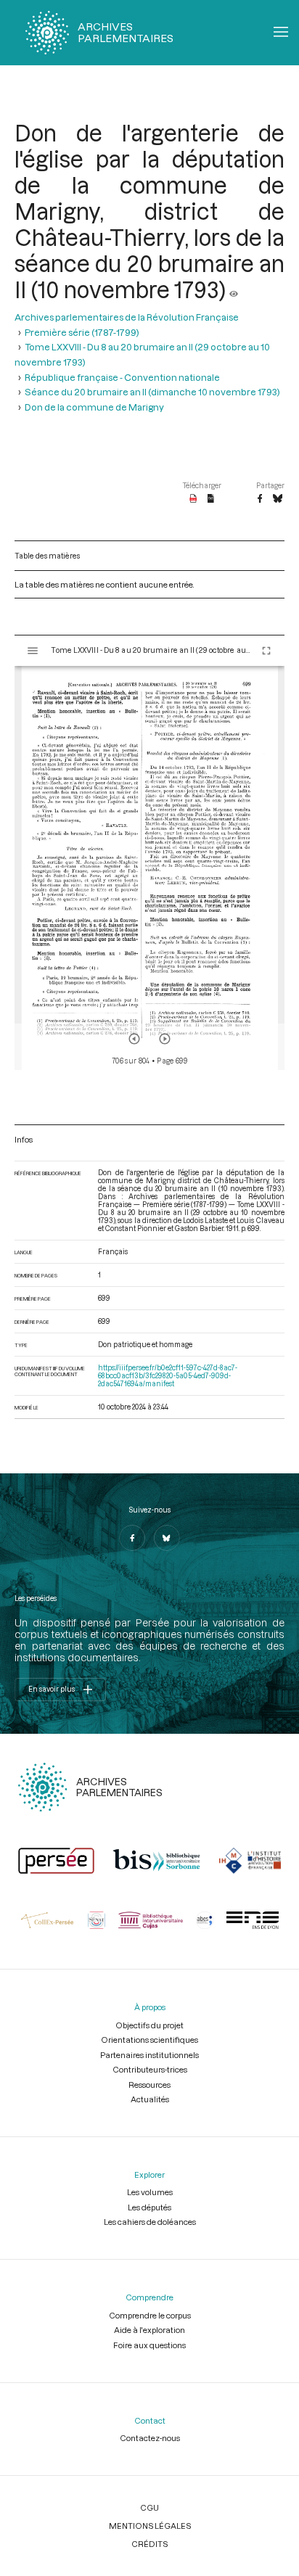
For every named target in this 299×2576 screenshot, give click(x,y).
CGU (149, 2507)
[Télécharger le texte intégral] (211, 499)
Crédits (149, 2544)
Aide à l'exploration (149, 2330)
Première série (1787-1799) (82, 332)
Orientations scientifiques (149, 2040)
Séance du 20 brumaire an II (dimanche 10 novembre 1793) (152, 392)
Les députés (149, 2207)
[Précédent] (134, 1039)
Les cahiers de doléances (150, 2222)
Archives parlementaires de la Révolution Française (127, 317)
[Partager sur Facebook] (260, 499)
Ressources (149, 2085)
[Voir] (234, 289)
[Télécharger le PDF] (193, 499)
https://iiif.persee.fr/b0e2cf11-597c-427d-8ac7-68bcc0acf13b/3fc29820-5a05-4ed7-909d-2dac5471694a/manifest (168, 1376)
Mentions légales (150, 2526)
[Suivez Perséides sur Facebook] (132, 1538)
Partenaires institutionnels (149, 2055)
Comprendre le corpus (150, 2315)
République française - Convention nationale (122, 377)
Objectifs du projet (149, 2025)
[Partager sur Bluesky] (278, 499)
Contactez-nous (150, 2438)
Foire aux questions (149, 2345)
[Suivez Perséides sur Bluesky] (167, 1538)
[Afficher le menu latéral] (33, 651)
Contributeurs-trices (150, 2069)
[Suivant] (165, 1039)
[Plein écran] (266, 651)
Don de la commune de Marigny (94, 407)
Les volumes (150, 2192)
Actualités (150, 2099)
